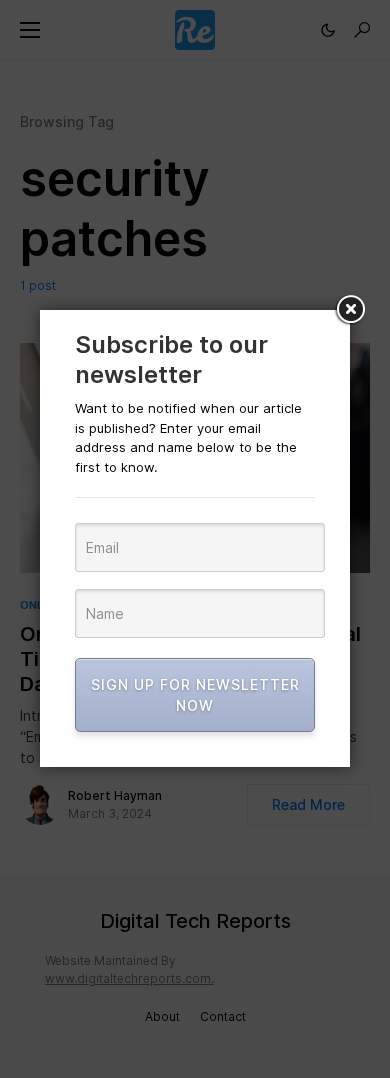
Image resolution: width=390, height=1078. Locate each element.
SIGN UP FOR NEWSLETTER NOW (195, 695)
